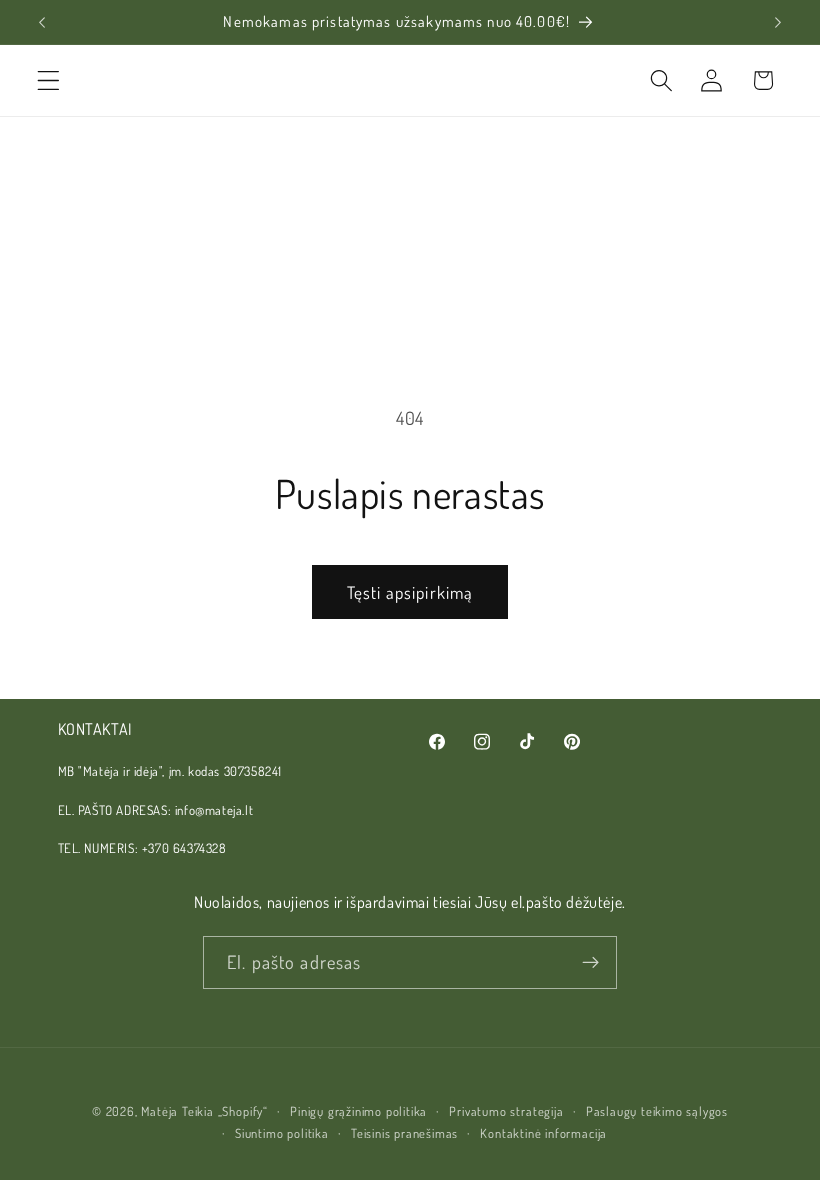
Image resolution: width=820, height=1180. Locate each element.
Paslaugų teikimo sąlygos (657, 1111)
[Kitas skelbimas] (778, 22)
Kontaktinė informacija (543, 1133)
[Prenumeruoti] (590, 963)
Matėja (159, 1111)
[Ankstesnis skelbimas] (42, 22)
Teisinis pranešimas (404, 1133)
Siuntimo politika (282, 1133)
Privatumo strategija (506, 1111)
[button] (48, 80)
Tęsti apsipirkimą (410, 592)
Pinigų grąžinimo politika (358, 1111)
